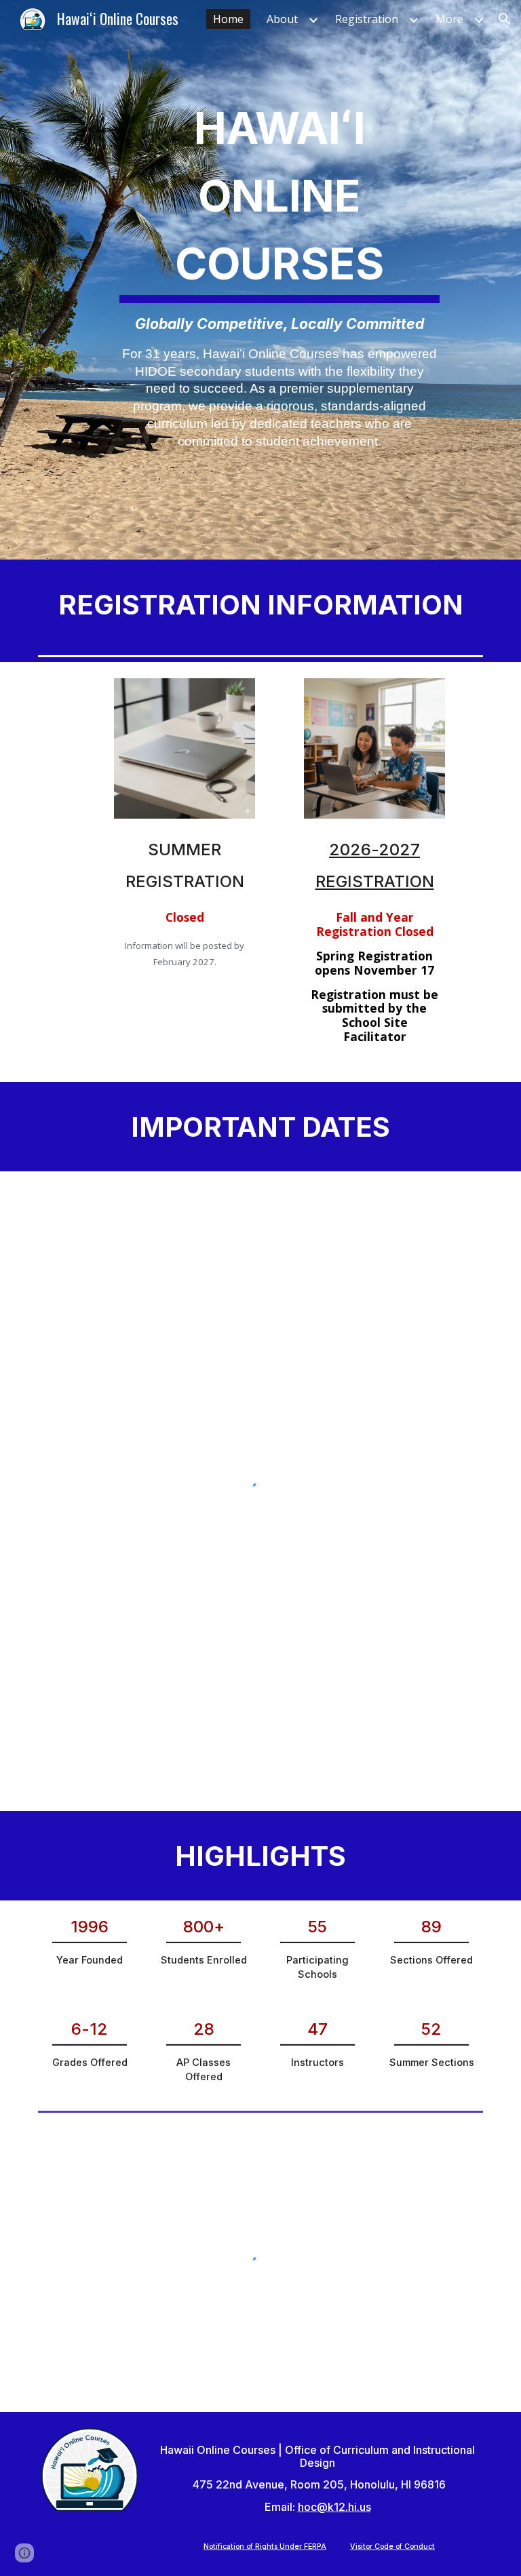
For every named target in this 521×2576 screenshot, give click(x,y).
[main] (279, 280)
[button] (505, 19)
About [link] (282, 19)
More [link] (449, 19)
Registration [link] (367, 19)
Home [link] (228, 19)
